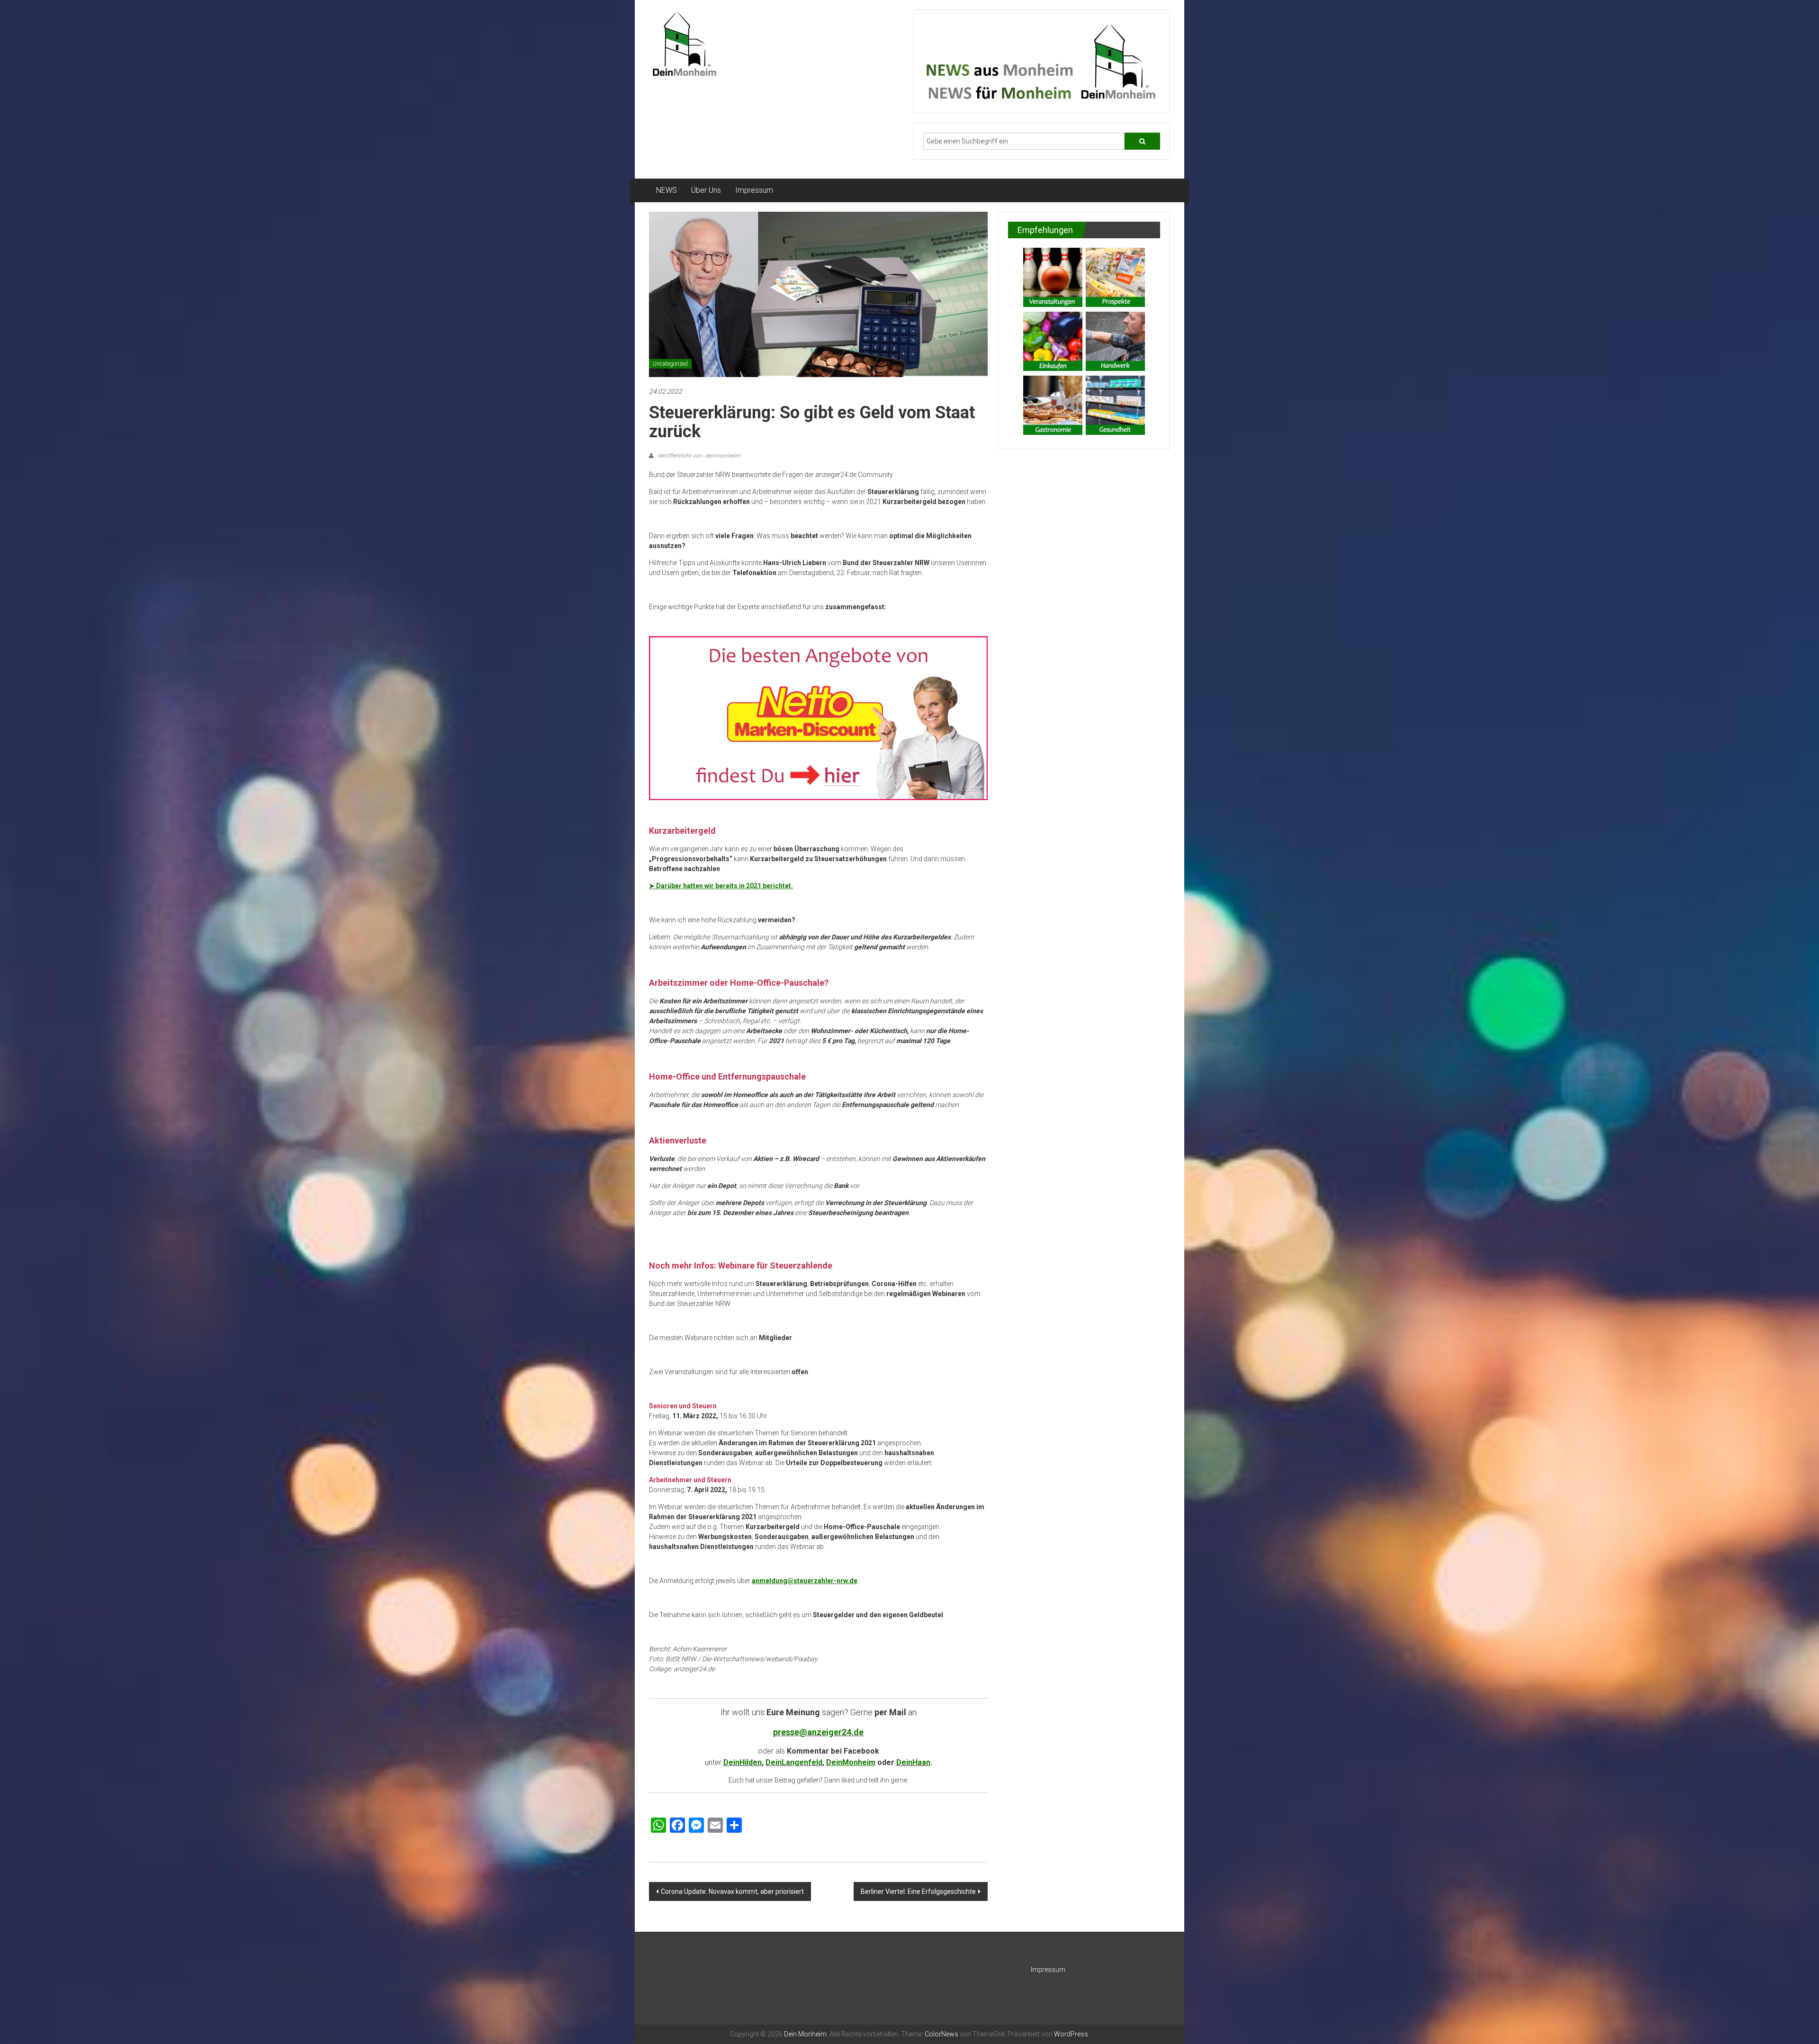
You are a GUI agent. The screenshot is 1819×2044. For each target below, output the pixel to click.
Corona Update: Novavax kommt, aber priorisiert (732, 1891)
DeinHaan (913, 1762)
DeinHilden (743, 1762)
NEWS (666, 190)
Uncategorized (670, 364)
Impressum (754, 190)
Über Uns (706, 190)
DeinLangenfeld (794, 1762)
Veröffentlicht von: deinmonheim (698, 456)
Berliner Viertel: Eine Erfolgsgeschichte (918, 1891)
